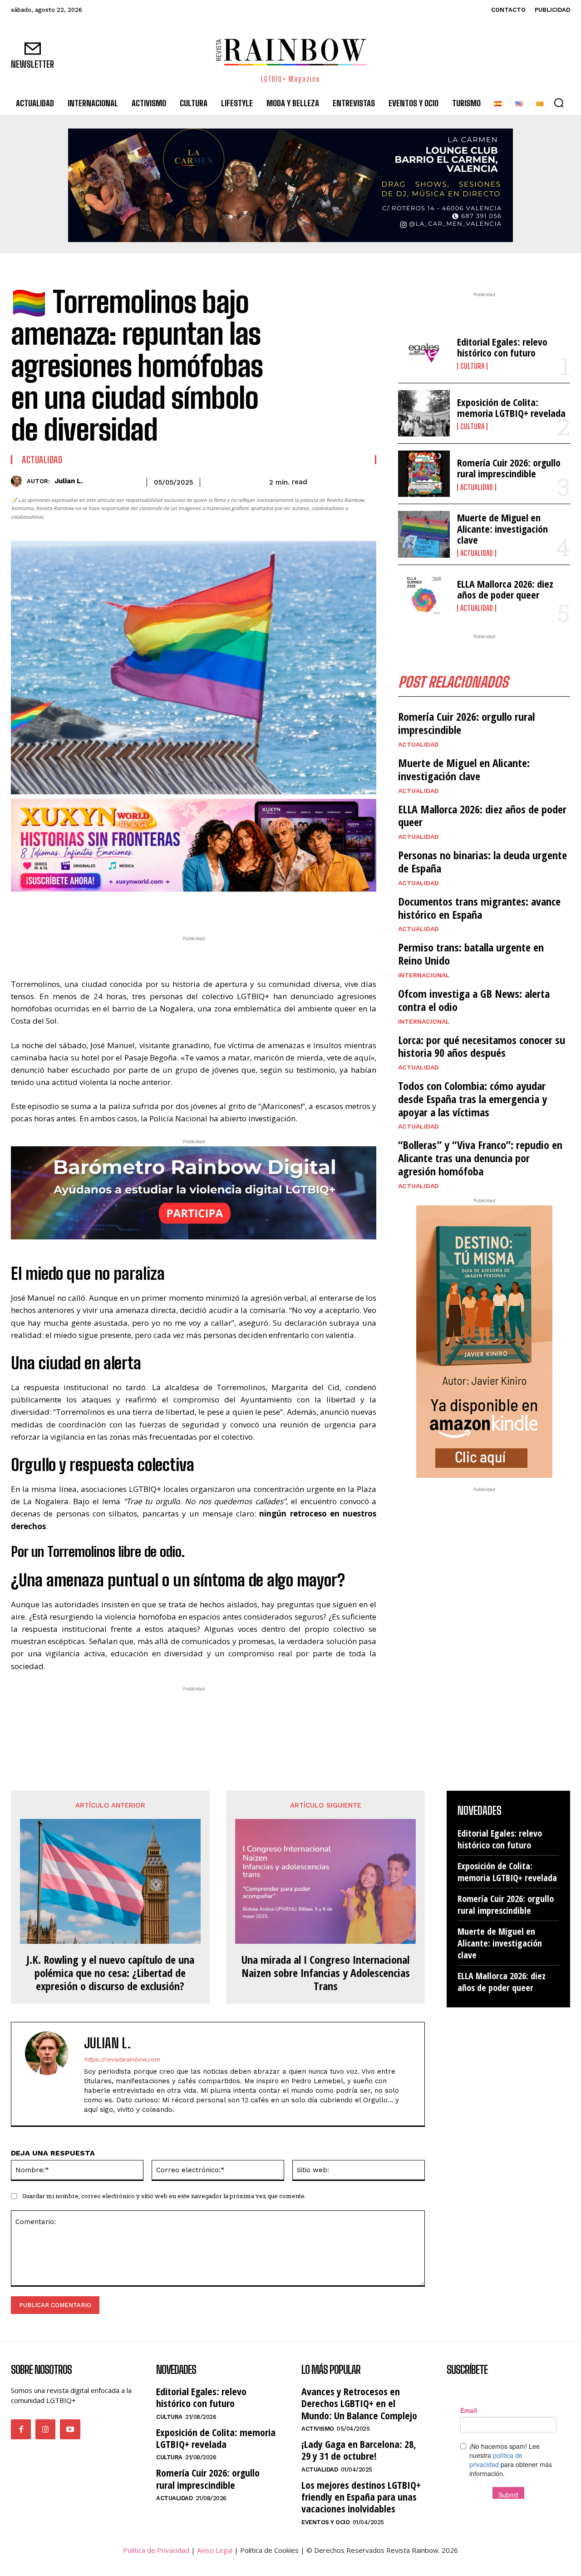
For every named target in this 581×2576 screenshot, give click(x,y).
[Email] (232, 910)
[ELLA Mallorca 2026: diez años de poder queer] (424, 595)
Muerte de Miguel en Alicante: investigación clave (502, 528)
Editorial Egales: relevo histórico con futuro (502, 347)
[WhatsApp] (191, 910)
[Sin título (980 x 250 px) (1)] (194, 845)
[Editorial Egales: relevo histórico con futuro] (424, 353)
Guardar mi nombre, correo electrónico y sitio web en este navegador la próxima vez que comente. (164, 2196)
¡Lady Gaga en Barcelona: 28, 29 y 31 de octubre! (359, 2450)
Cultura (472, 366)
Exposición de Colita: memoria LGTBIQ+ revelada (511, 407)
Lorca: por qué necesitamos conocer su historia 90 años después (482, 1046)
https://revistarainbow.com (122, 2059)
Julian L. (69, 481)
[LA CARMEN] (290, 185)
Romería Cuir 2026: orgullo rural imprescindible (509, 468)
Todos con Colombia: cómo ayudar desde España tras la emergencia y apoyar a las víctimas (473, 1099)
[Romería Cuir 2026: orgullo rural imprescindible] (424, 474)
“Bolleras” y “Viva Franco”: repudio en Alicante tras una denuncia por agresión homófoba (480, 1158)
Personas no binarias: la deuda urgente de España (483, 862)
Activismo (318, 2429)
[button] (559, 103)
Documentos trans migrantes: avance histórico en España (479, 908)
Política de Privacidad (156, 2550)
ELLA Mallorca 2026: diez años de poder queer (505, 589)
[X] (170, 910)
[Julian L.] (19, 481)
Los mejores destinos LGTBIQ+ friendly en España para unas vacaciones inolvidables (361, 2497)
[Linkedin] (212, 910)
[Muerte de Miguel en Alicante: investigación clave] (424, 534)
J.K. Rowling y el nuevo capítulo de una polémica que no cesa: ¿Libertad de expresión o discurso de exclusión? (110, 1973)
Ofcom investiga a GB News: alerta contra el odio (474, 1000)
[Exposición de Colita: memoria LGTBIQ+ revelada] (424, 413)
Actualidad (42, 460)
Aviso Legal (215, 2550)
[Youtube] (70, 2429)
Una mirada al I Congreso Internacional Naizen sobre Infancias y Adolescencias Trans (326, 1973)
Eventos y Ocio (325, 2522)
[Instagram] (45, 2429)
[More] (254, 910)
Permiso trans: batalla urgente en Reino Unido (471, 954)
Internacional (424, 975)
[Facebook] (149, 910)
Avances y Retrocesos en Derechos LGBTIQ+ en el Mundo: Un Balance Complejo (359, 2403)
